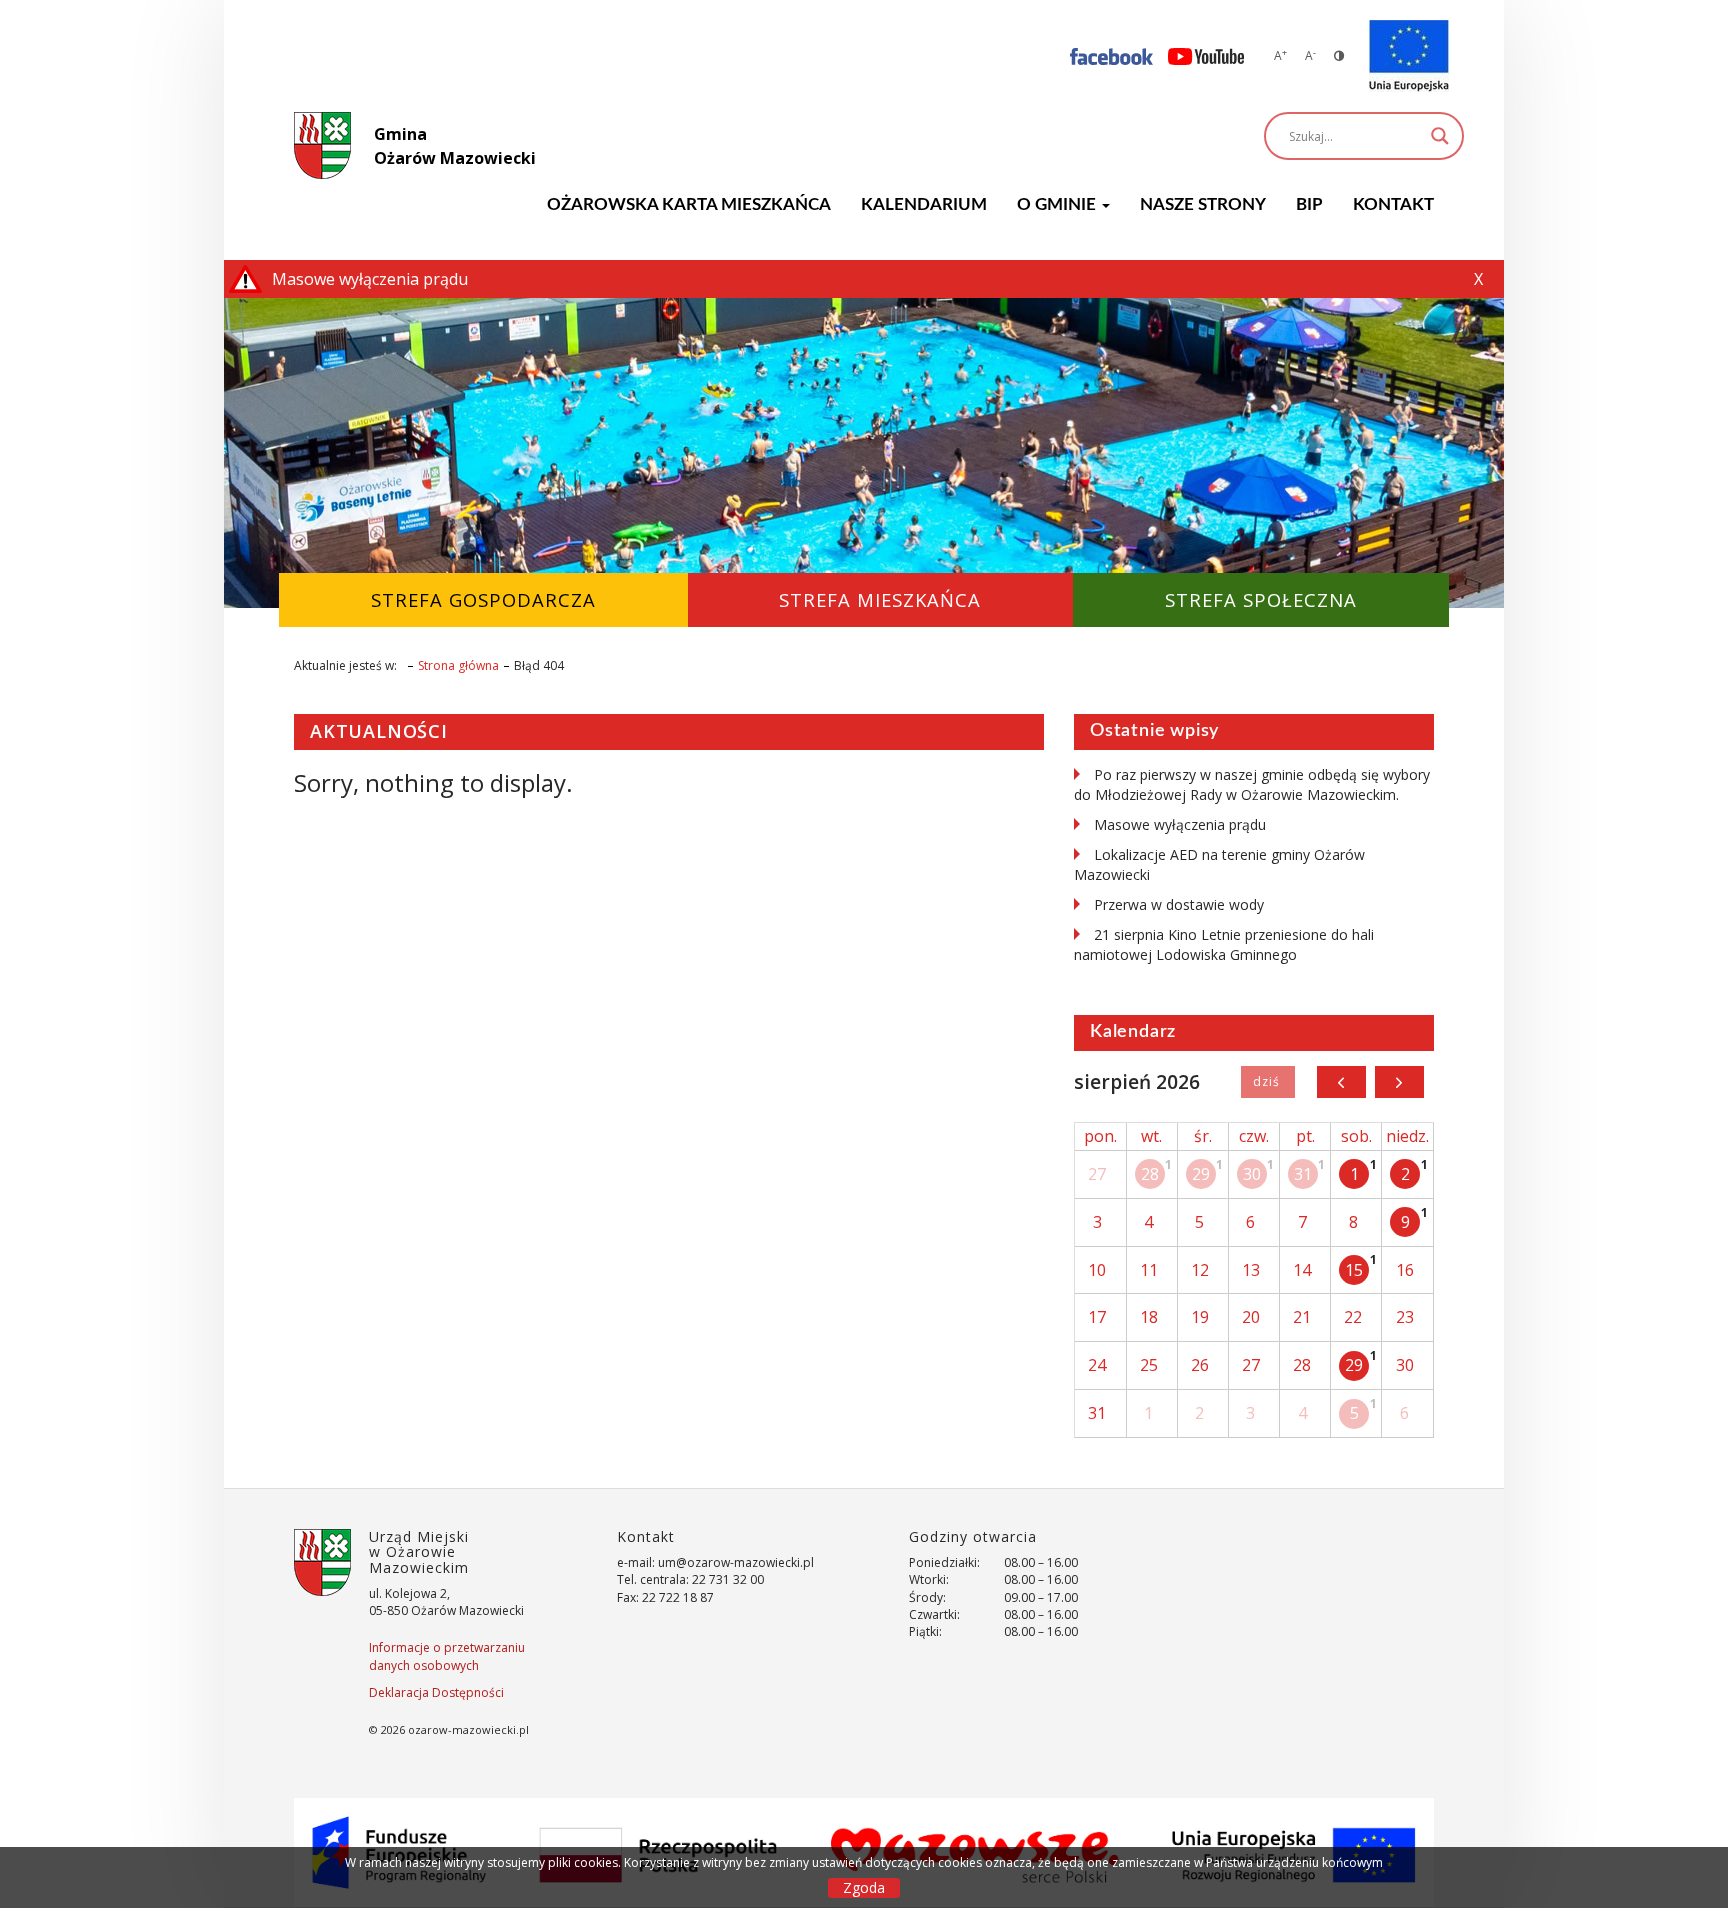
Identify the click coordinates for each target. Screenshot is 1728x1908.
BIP (1309, 204)
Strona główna (458, 665)
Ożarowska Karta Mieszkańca (689, 204)
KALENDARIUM (924, 204)
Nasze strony (1203, 204)
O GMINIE (1058, 204)
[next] (1399, 1082)
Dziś (1267, 1082)
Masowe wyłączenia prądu (1180, 824)
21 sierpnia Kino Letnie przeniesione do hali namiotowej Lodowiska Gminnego (1224, 944)
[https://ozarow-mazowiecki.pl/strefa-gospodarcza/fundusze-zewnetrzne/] (1409, 56)
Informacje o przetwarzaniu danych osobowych (447, 1656)
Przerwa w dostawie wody (1179, 904)
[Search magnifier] (1440, 136)
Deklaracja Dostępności (436, 1692)
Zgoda (864, 1887)
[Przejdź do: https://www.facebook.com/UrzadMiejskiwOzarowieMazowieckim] (1111, 55)
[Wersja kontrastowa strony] (1339, 55)
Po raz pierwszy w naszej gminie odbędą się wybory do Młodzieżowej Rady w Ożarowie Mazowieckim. (1252, 784)
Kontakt (1393, 204)
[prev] (1341, 1082)
